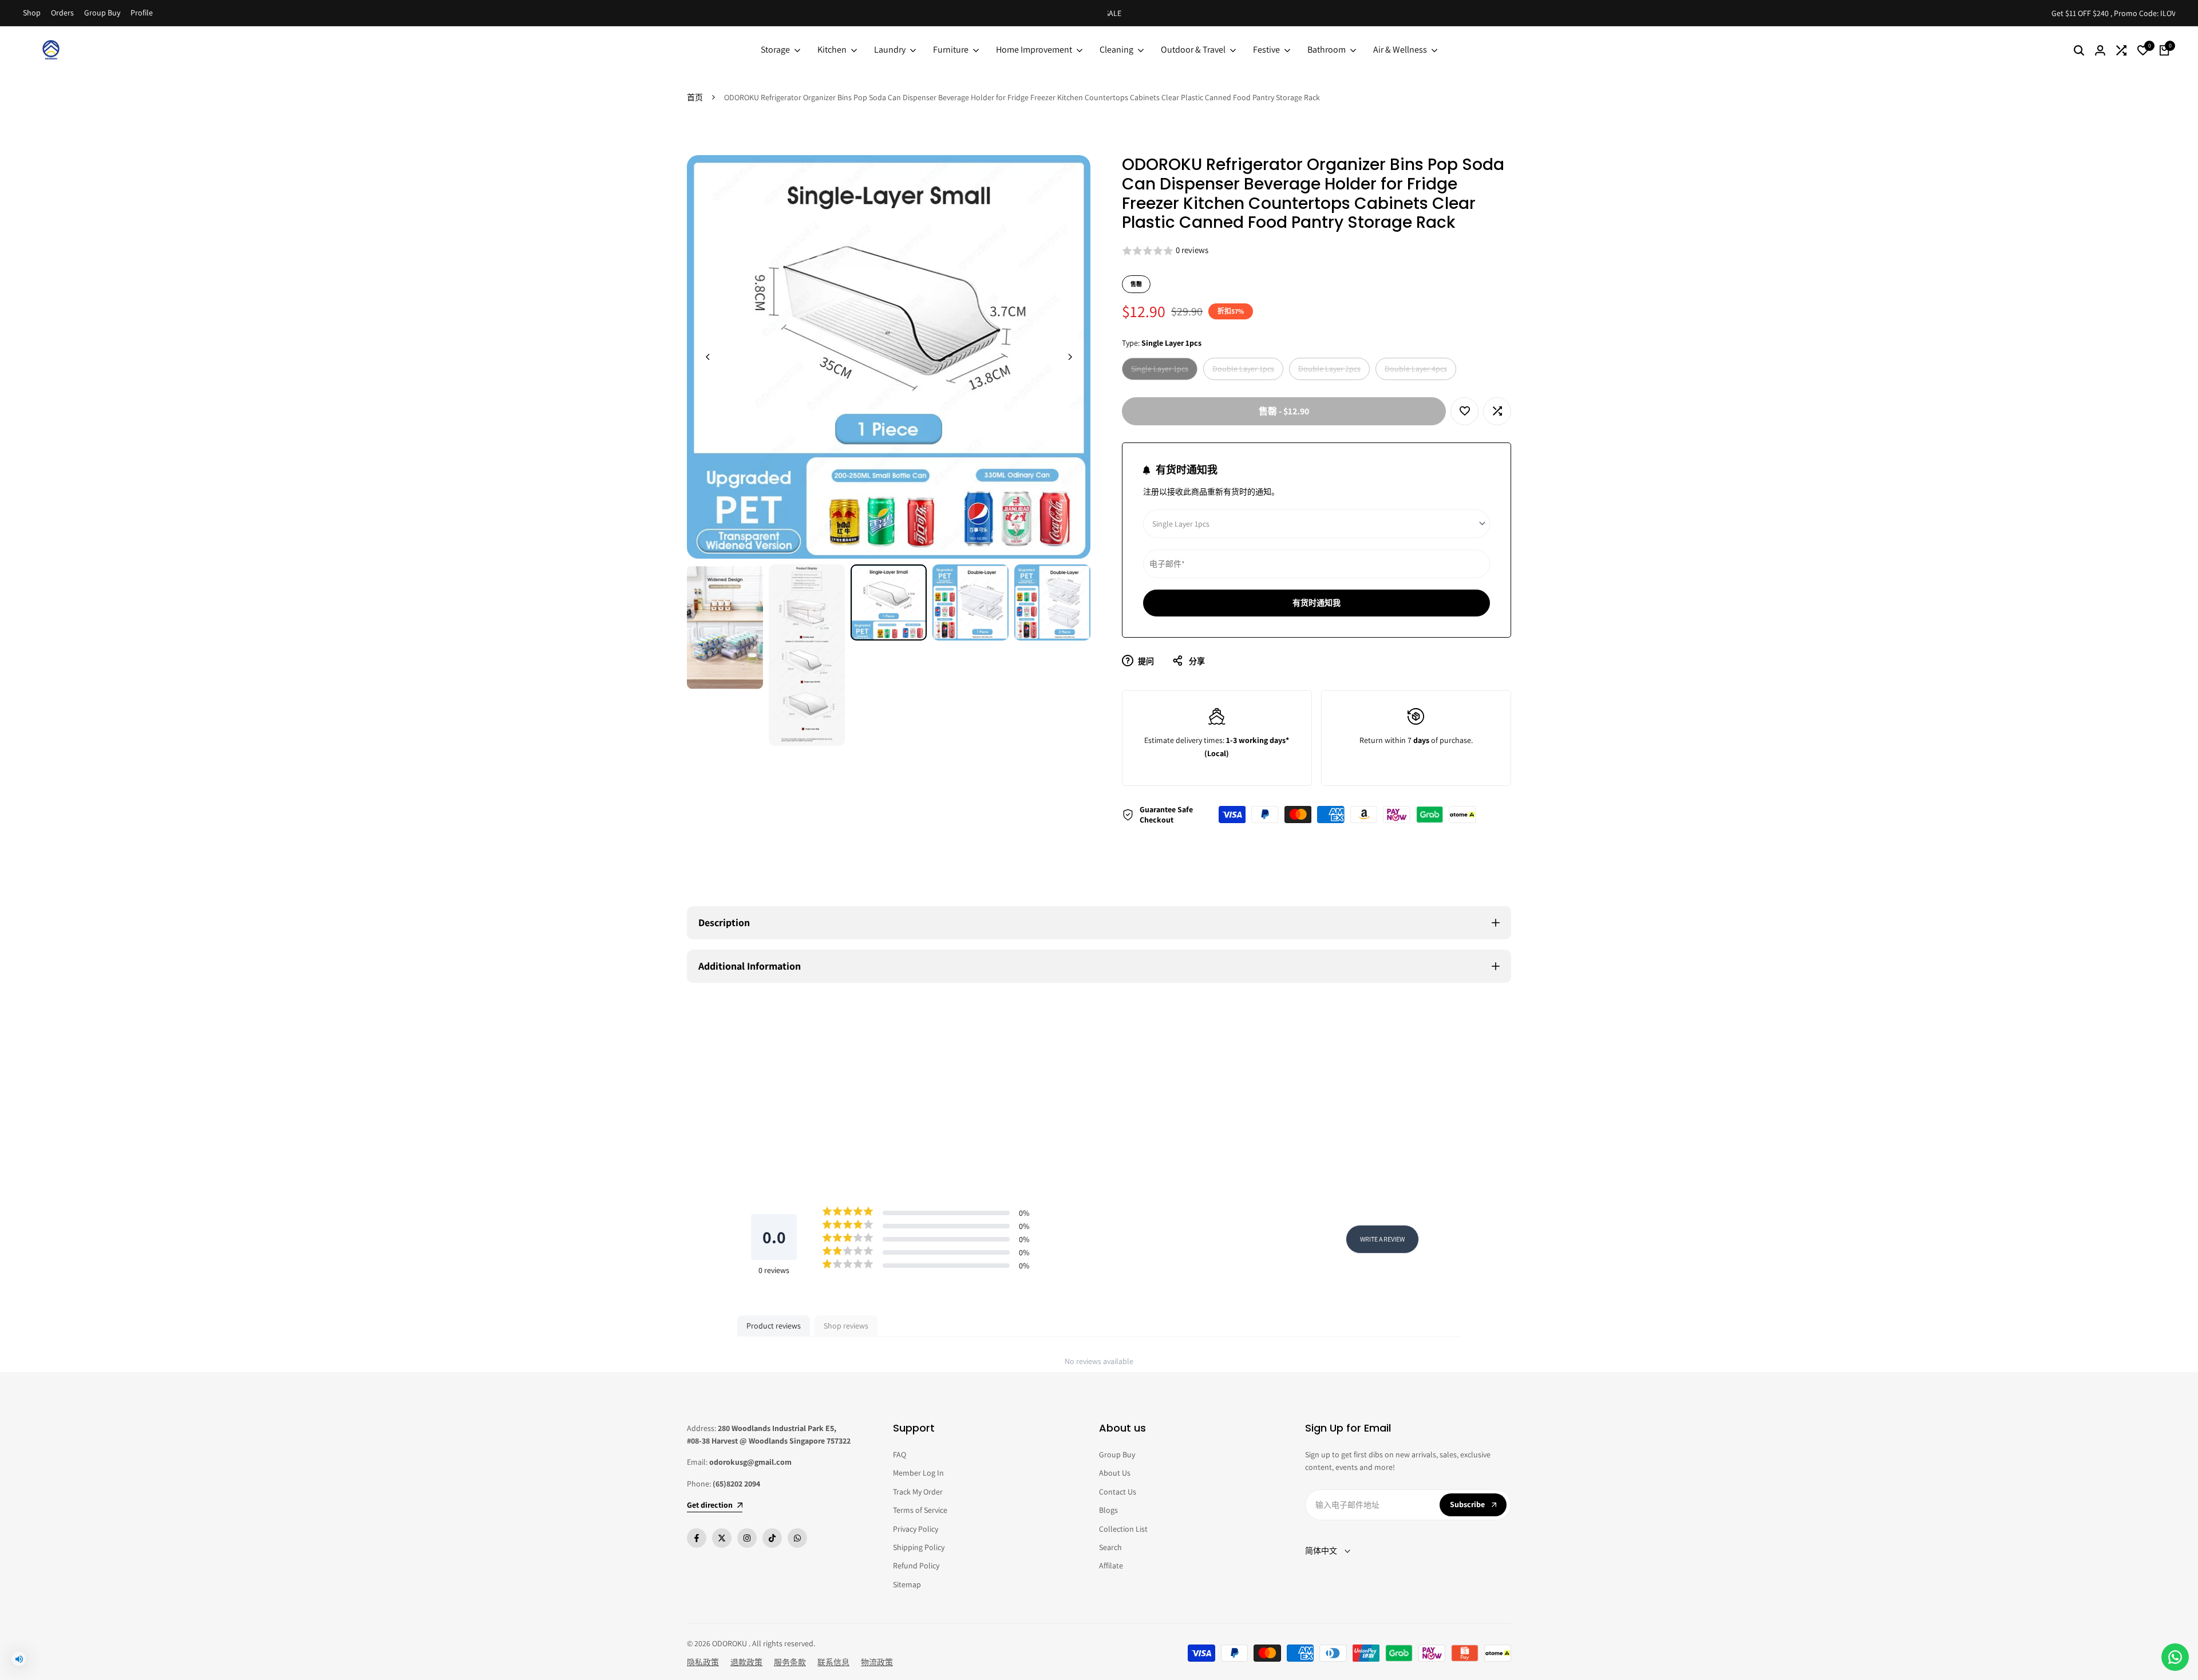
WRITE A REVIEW (1382, 1239)
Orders (62, 13)
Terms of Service (920, 1510)
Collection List (1123, 1529)
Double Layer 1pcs (1243, 371)
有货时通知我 (1317, 603)
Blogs (1108, 1510)
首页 (695, 97)
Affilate (1111, 1566)
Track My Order (918, 1492)
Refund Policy (916, 1566)
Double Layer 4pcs (1416, 371)
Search (1110, 1547)
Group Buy (102, 13)
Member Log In (918, 1473)
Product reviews (774, 1326)
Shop (32, 13)
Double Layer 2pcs (1329, 371)
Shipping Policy (919, 1547)
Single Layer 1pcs (1159, 371)
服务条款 (790, 1662)
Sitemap (907, 1584)
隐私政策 (703, 1662)
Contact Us (1118, 1492)
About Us (1115, 1473)
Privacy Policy (916, 1529)
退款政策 (746, 1662)
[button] (1317, 251)
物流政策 (877, 1662)
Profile (142, 13)
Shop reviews (846, 1326)
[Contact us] (2175, 1657)
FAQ (900, 1454)
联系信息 (833, 1662)
